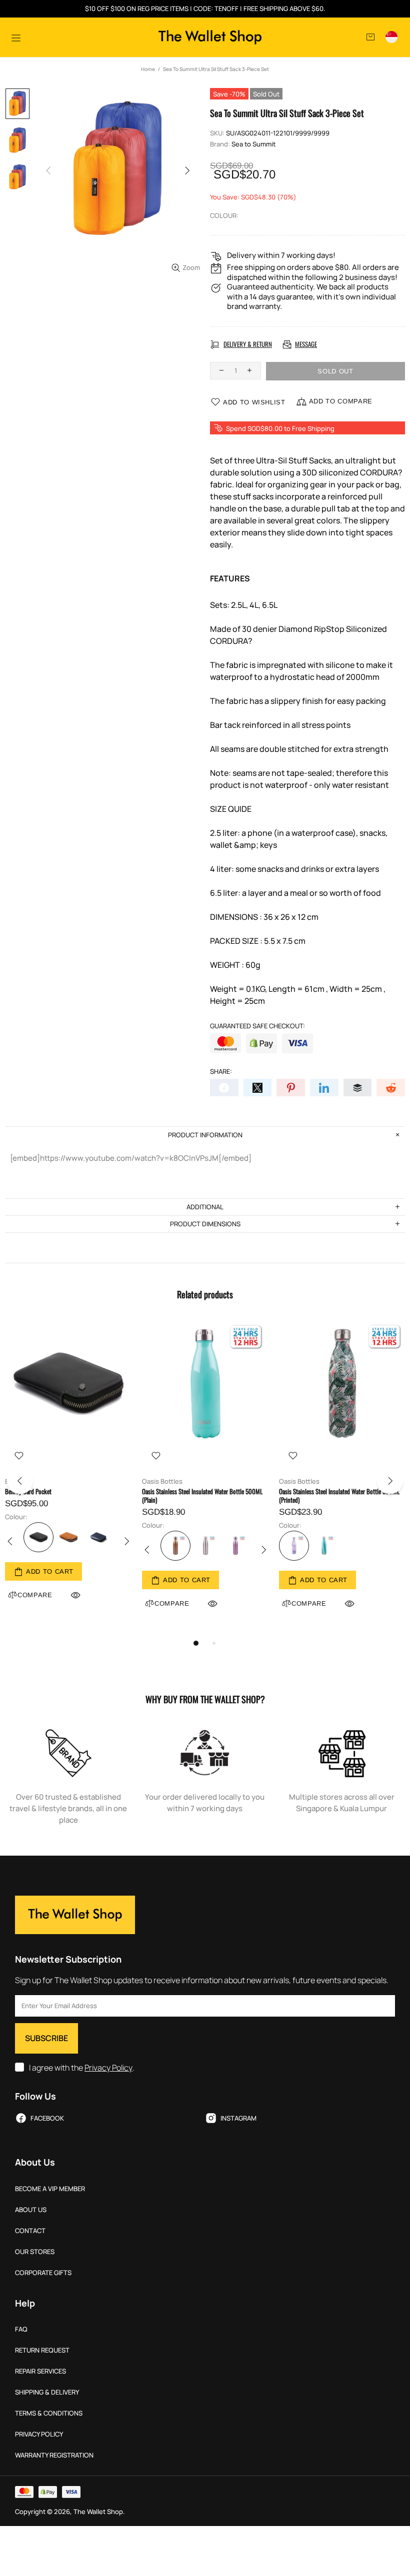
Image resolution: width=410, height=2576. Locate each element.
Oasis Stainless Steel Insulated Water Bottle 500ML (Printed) (339, 1496)
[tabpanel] (68, 1472)
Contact (30, 2231)
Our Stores (35, 2252)
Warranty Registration (54, 2455)
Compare (172, 1603)
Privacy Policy (108, 2068)
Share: (221, 1072)
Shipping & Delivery (47, 2392)
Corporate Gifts (43, 2273)
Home (148, 69)
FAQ (21, 2329)
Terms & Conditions (49, 2413)
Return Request (42, 2350)
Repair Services (40, 2371)
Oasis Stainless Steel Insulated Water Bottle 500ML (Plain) (202, 1496)
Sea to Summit (253, 144)
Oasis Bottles (162, 1481)
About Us (31, 2210)
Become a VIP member (50, 2189)
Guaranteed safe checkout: (257, 1026)
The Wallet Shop (210, 37)
